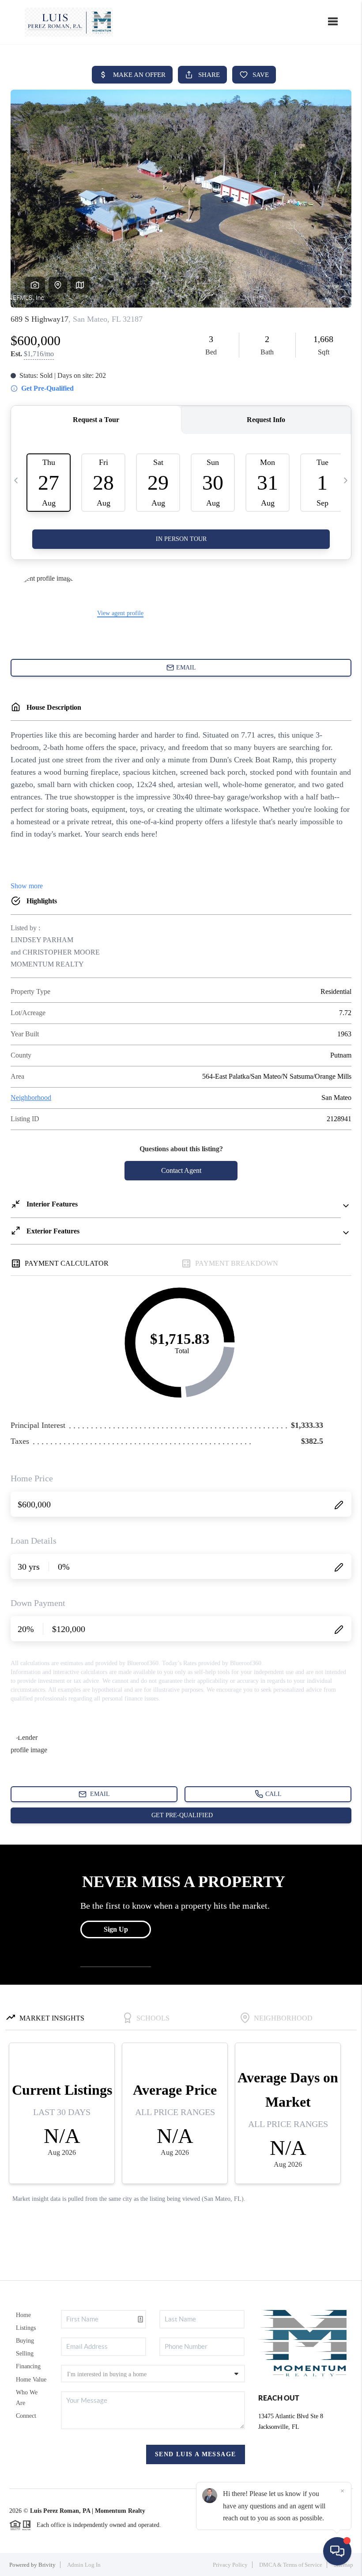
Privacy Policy (230, 2565)
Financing (28, 2366)
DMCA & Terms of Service (291, 2565)
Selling (25, 2353)
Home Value (31, 2380)
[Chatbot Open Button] (337, 2551)
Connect (26, 2416)
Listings (26, 2328)
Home (23, 2315)
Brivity (47, 2565)
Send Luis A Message (196, 2454)
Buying (25, 2341)
